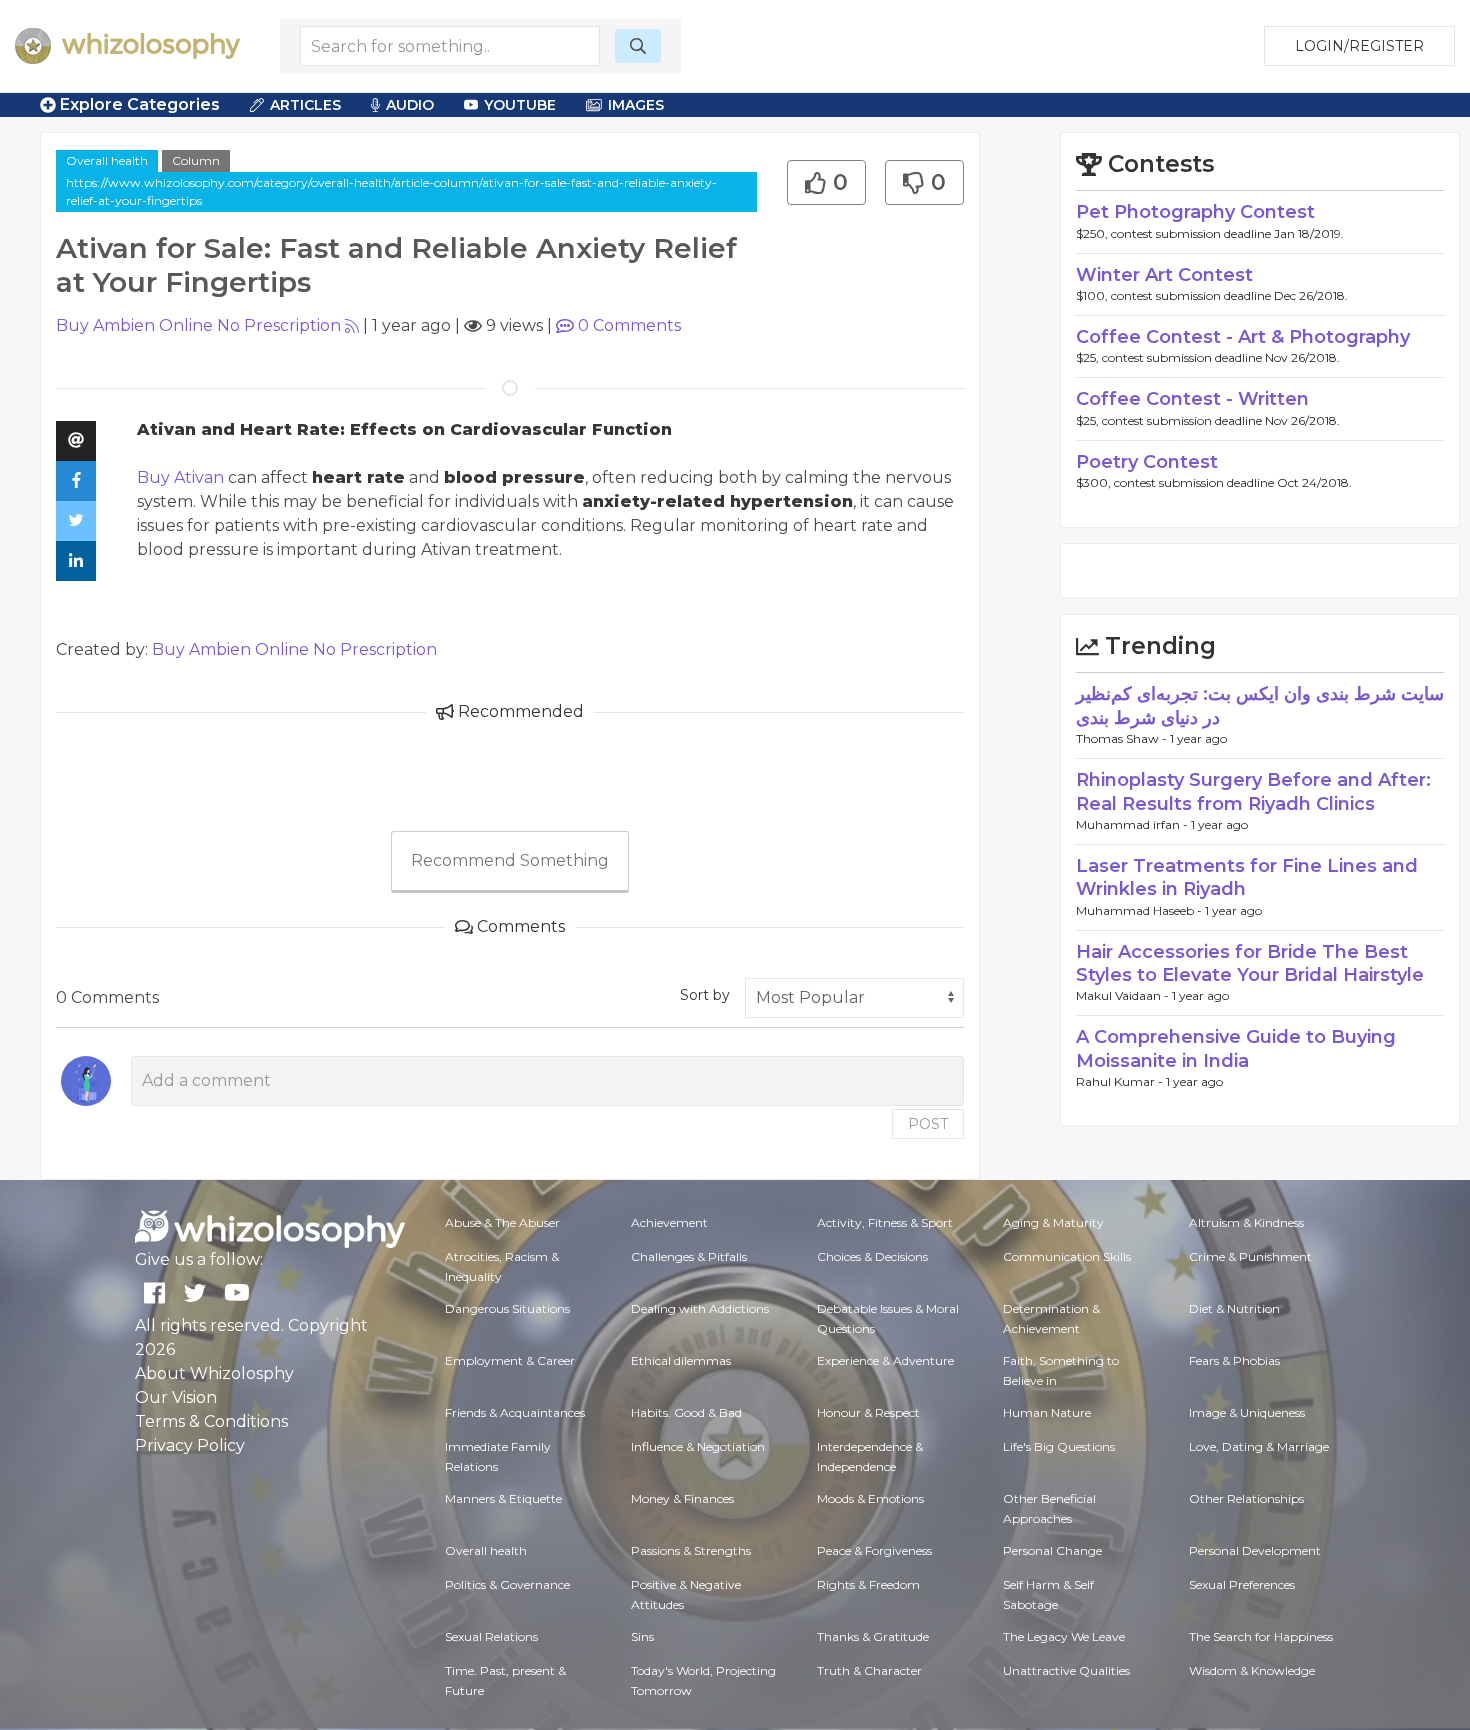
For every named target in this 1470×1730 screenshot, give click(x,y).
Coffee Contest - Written (1192, 399)
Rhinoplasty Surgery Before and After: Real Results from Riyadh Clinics (1253, 791)
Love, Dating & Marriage (1259, 1446)
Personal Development (1255, 1550)
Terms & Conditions (211, 1421)
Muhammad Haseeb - (1140, 910)
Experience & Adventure (885, 1360)
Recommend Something (510, 860)
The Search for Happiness (1261, 1636)
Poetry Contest (1147, 462)
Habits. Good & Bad (686, 1412)
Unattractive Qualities (1066, 1670)
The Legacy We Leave (1064, 1636)
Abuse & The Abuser (502, 1222)
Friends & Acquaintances (515, 1412)
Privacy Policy (190, 1445)
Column (196, 160)
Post (928, 1124)
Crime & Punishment (1250, 1256)
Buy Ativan (180, 477)
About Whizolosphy (214, 1373)
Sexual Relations (491, 1636)
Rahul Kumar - (1121, 1081)
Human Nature (1047, 1412)
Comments (629, 325)
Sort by (705, 995)
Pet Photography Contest (1195, 212)
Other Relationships (1246, 1498)
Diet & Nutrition (1234, 1308)
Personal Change (1052, 1550)
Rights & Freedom (868, 1584)
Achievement (669, 1222)
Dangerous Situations (507, 1308)
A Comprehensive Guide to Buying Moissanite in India (1236, 1048)
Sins (642, 1636)
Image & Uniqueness (1247, 1412)
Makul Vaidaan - (1124, 995)
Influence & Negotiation (698, 1446)
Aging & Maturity (1053, 1222)
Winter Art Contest (1164, 275)
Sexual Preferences (1242, 1584)
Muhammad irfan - (1133, 824)
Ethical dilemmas (681, 1360)
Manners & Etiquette (503, 1498)
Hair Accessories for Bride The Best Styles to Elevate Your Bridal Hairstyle (1250, 963)
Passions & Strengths (691, 1550)
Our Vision (176, 1397)
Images (636, 105)
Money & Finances (682, 1498)
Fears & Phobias (1234, 1360)
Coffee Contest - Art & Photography (1243, 337)
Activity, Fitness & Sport (885, 1222)
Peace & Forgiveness (874, 1550)
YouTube (520, 105)
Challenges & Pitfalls (689, 1256)
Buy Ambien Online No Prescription (198, 325)
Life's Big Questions (1059, 1446)
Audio (410, 105)
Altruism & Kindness (1246, 1222)
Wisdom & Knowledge (1252, 1670)
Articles (305, 105)
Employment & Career (510, 1360)
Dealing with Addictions (700, 1308)
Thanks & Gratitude (873, 1636)
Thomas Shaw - (1123, 738)
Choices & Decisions (872, 1256)
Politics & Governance (507, 1584)
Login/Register (1359, 46)
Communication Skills (1067, 1256)
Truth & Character (869, 1670)
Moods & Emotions (870, 1498)
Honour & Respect (868, 1412)
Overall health (107, 160)
